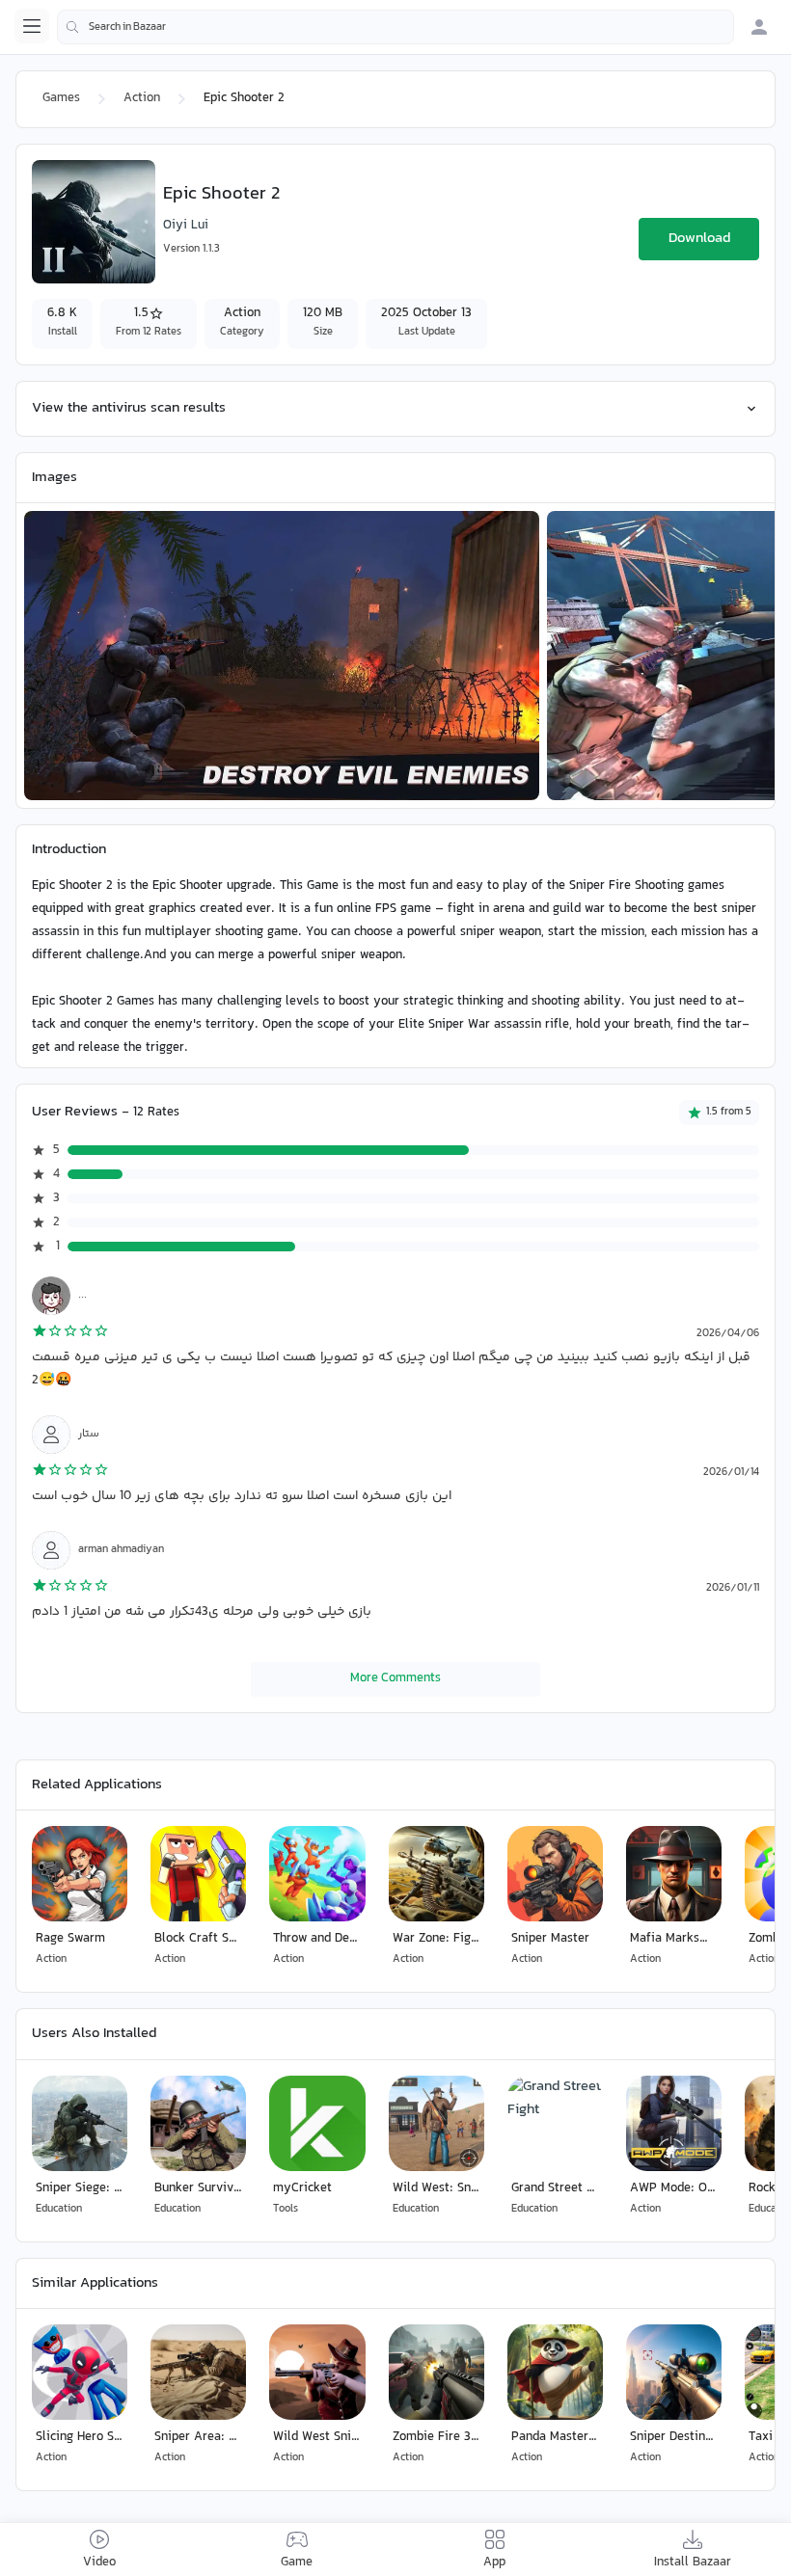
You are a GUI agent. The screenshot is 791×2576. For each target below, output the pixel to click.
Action (142, 98)
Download (699, 239)
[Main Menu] (32, 26)
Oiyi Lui (186, 226)
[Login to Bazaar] (759, 27)
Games (61, 98)
